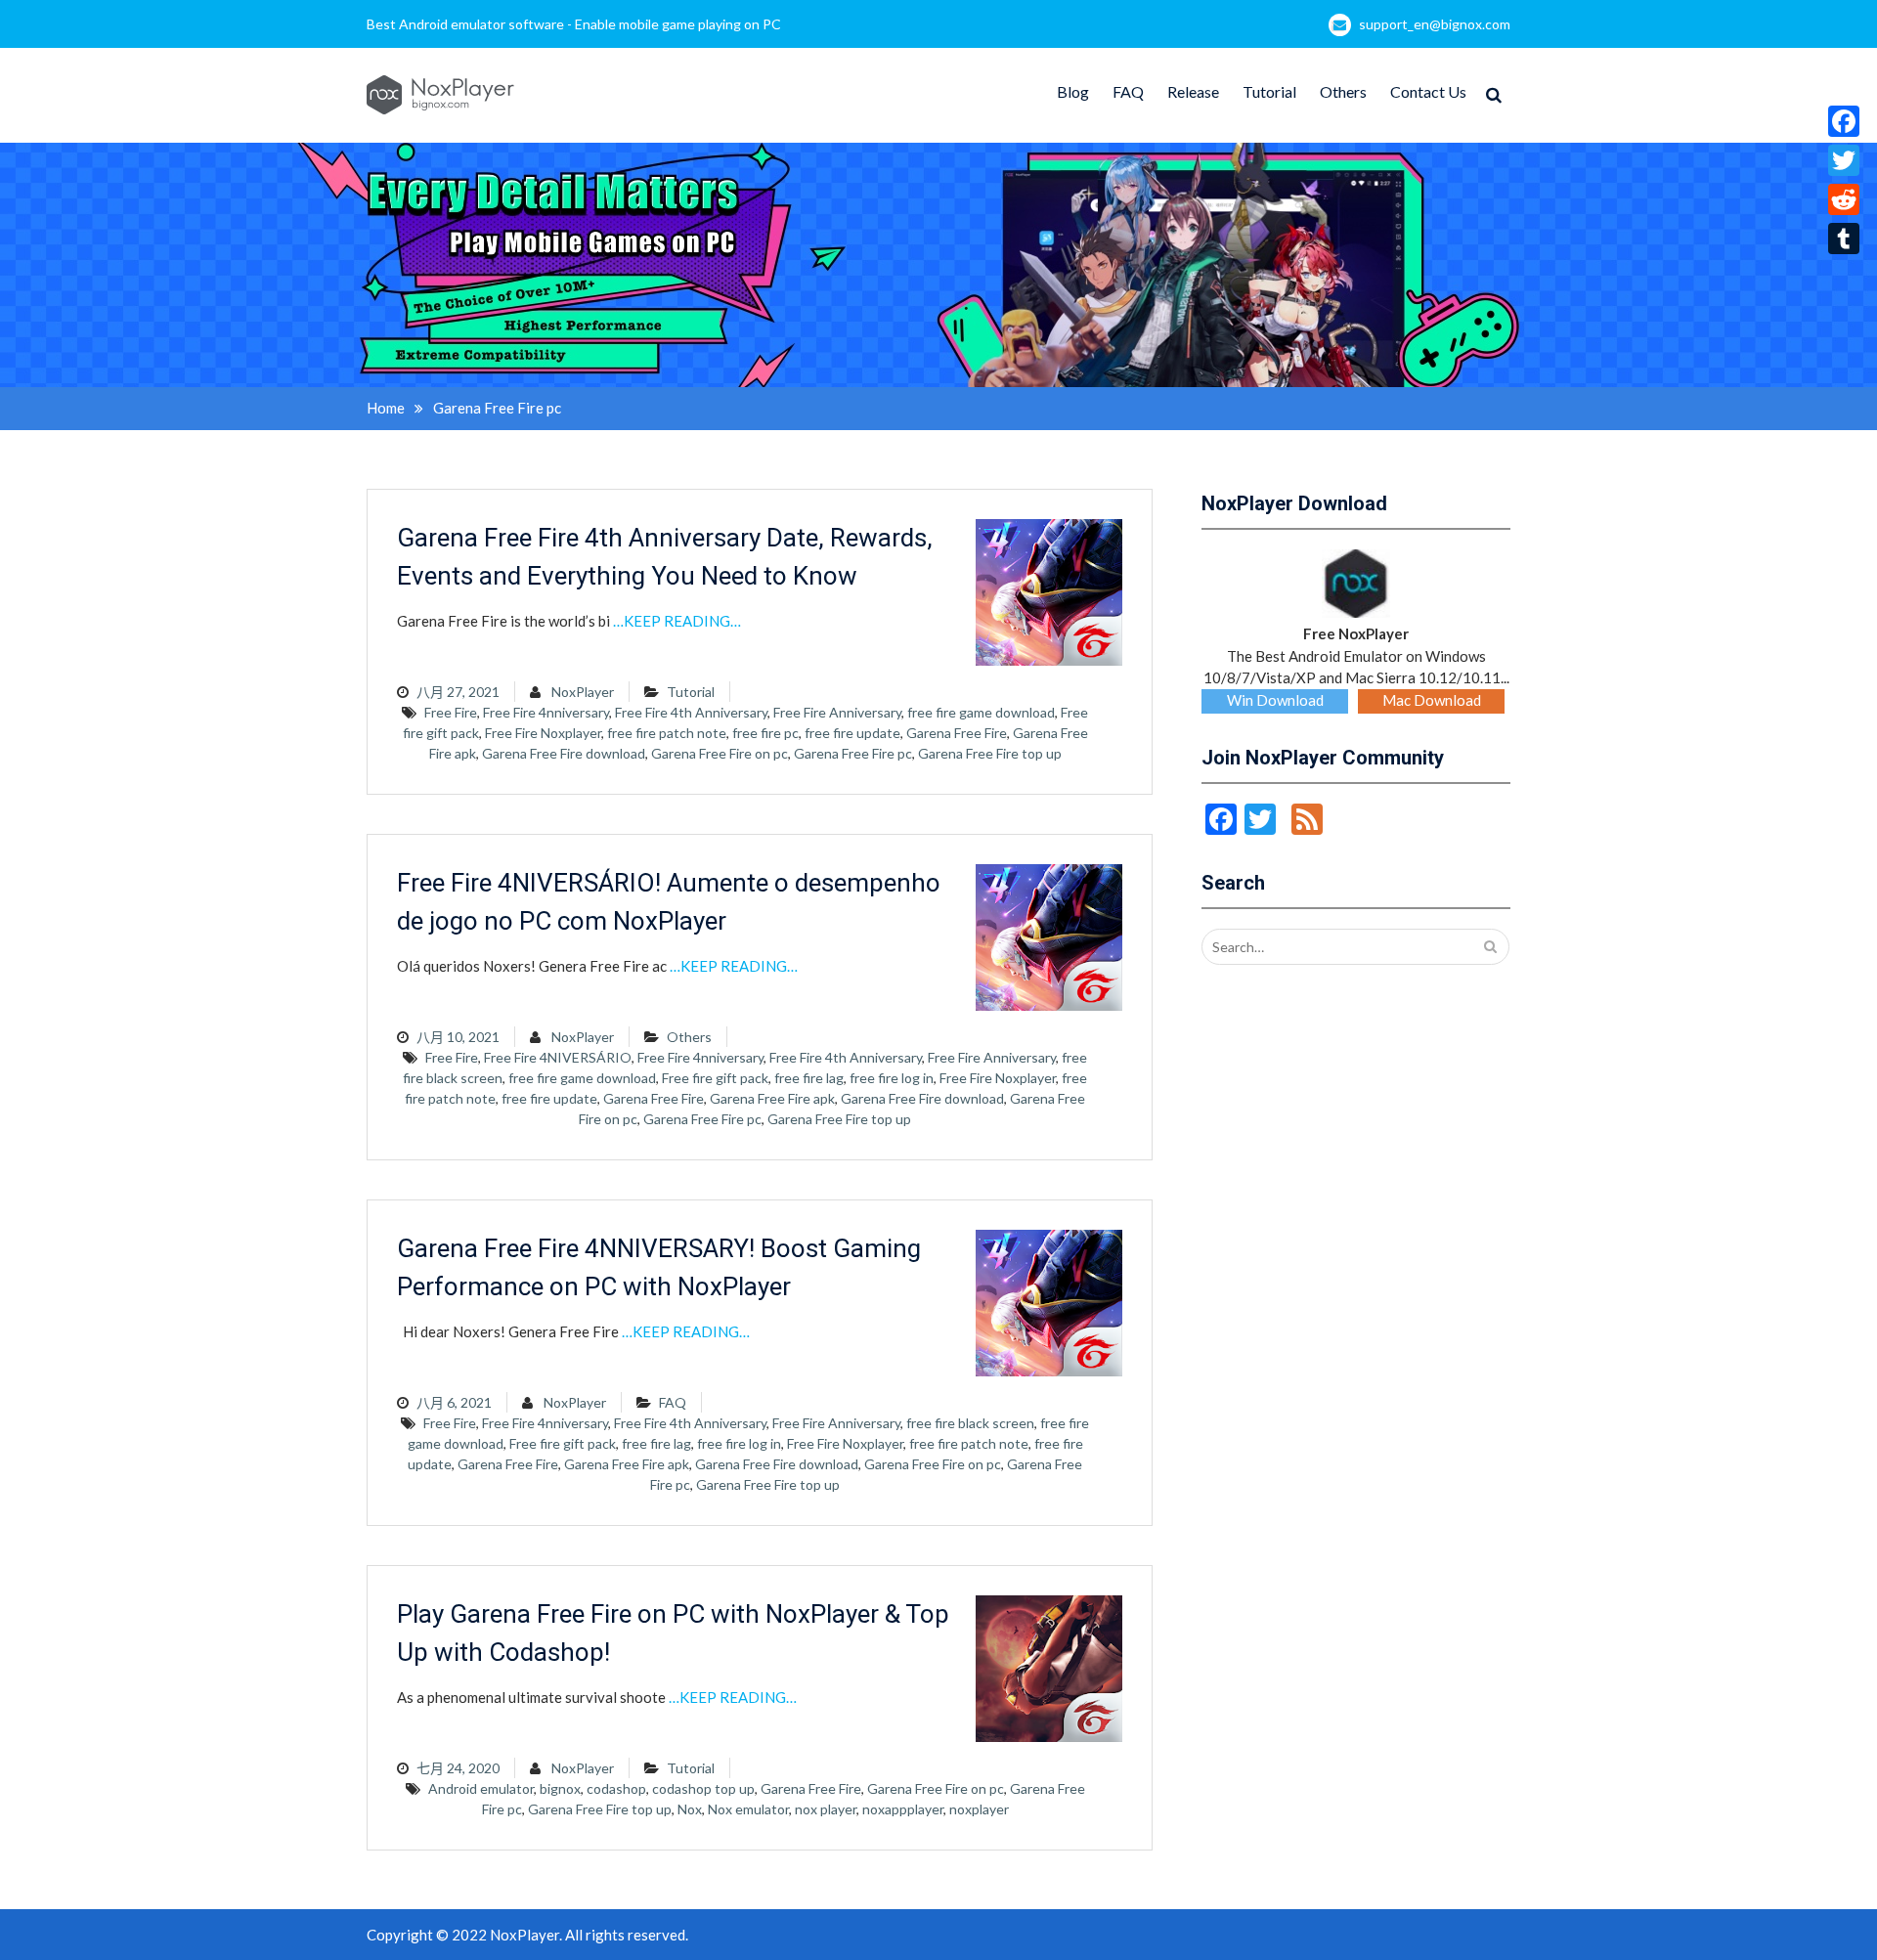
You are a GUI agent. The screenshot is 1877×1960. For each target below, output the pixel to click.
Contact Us (1428, 91)
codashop (616, 1788)
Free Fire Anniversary (837, 712)
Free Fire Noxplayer (543, 733)
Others (1343, 91)
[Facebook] (1844, 121)
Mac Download (1432, 700)
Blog (1073, 91)
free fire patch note (667, 733)
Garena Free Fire (957, 733)
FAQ (1128, 91)
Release (1193, 91)
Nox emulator (748, 1809)
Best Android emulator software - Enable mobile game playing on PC (574, 24)
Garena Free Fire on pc (720, 753)
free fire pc (765, 733)
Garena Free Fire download (564, 753)
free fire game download (981, 712)
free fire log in (892, 1078)
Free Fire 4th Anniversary (691, 712)
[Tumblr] (1844, 239)
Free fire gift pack (715, 1078)
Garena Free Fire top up (990, 753)
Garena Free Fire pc (853, 753)
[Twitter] (1844, 160)
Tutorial (1269, 91)
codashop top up (703, 1788)
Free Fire (451, 712)
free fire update (852, 733)
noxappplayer (903, 1809)
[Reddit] (1844, 199)
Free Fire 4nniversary (546, 712)
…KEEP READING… (677, 621)
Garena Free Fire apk (772, 1098)
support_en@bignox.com (1435, 24)
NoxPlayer (583, 692)
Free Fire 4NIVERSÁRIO (558, 1057)
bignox (560, 1788)
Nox (690, 1809)
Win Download (1275, 700)
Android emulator (481, 1788)
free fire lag (809, 1078)
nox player (826, 1809)
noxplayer (979, 1809)
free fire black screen (970, 1423)
